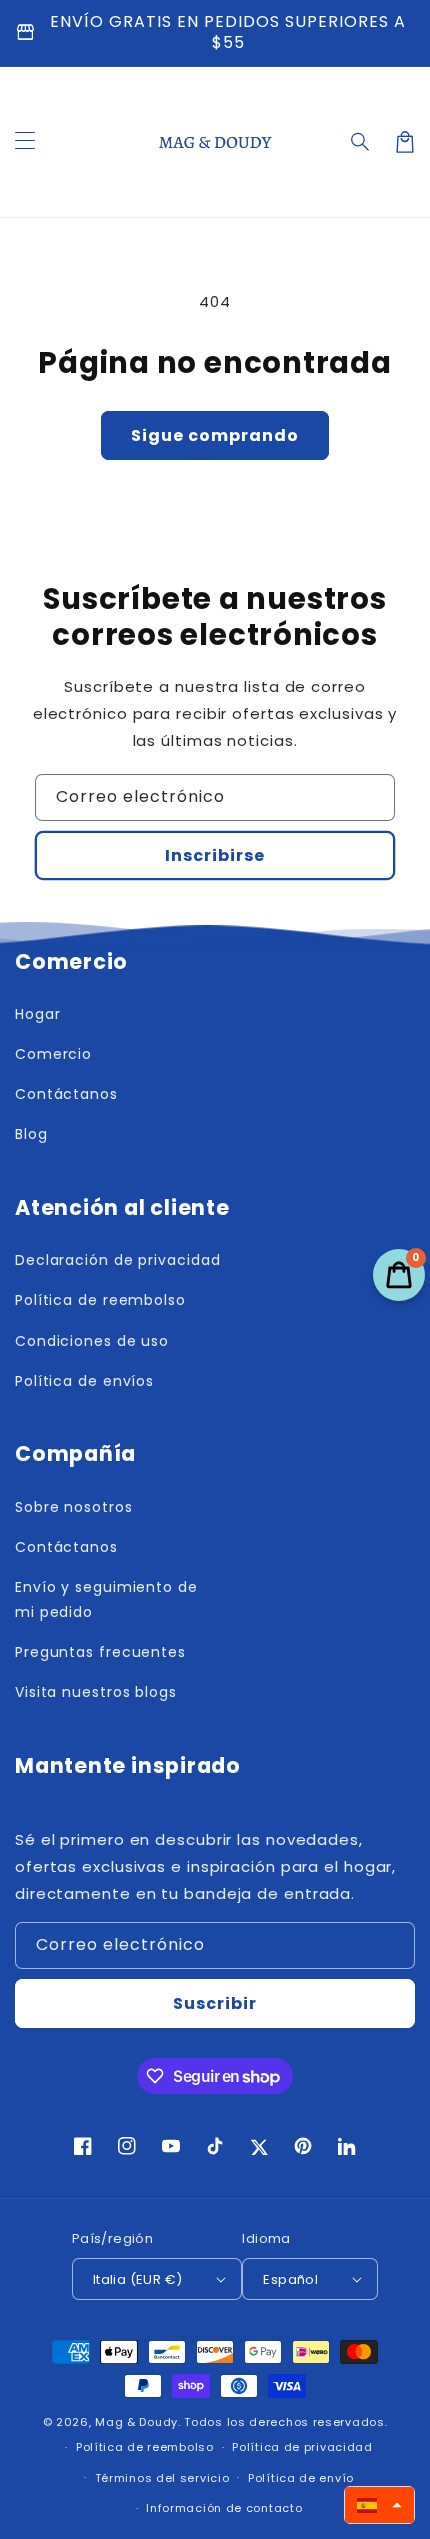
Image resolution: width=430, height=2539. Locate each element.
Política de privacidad (302, 2447)
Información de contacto (224, 2508)
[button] (361, 142)
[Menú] (25, 142)
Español (290, 2279)
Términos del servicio (162, 2478)
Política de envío (301, 2478)
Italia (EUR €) (138, 2279)
